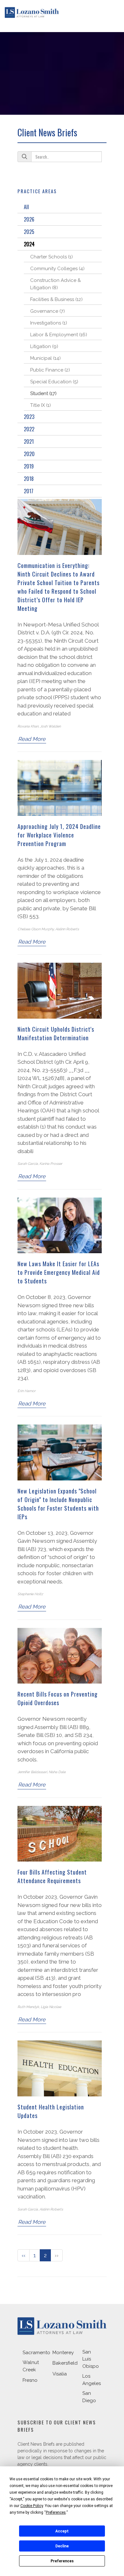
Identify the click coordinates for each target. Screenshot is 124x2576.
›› (57, 2255)
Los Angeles (92, 2380)
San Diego (89, 2397)
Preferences (62, 2561)
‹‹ (24, 2255)
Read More (32, 739)
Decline (62, 2546)
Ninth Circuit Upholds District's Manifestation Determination (56, 1033)
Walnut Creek (31, 2366)
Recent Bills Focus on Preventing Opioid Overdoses (58, 1698)
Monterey (63, 2353)
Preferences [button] (56, 2512)
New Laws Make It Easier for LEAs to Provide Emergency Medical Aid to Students (59, 1272)
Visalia (60, 2374)
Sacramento (36, 2353)
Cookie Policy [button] (32, 2506)
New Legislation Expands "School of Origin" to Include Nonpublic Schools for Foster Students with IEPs (58, 1504)
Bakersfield (65, 2363)
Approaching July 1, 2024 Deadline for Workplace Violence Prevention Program (59, 835)
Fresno (30, 2380)
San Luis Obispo (91, 2359)
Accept (62, 2531)
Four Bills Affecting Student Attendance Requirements (52, 1876)
